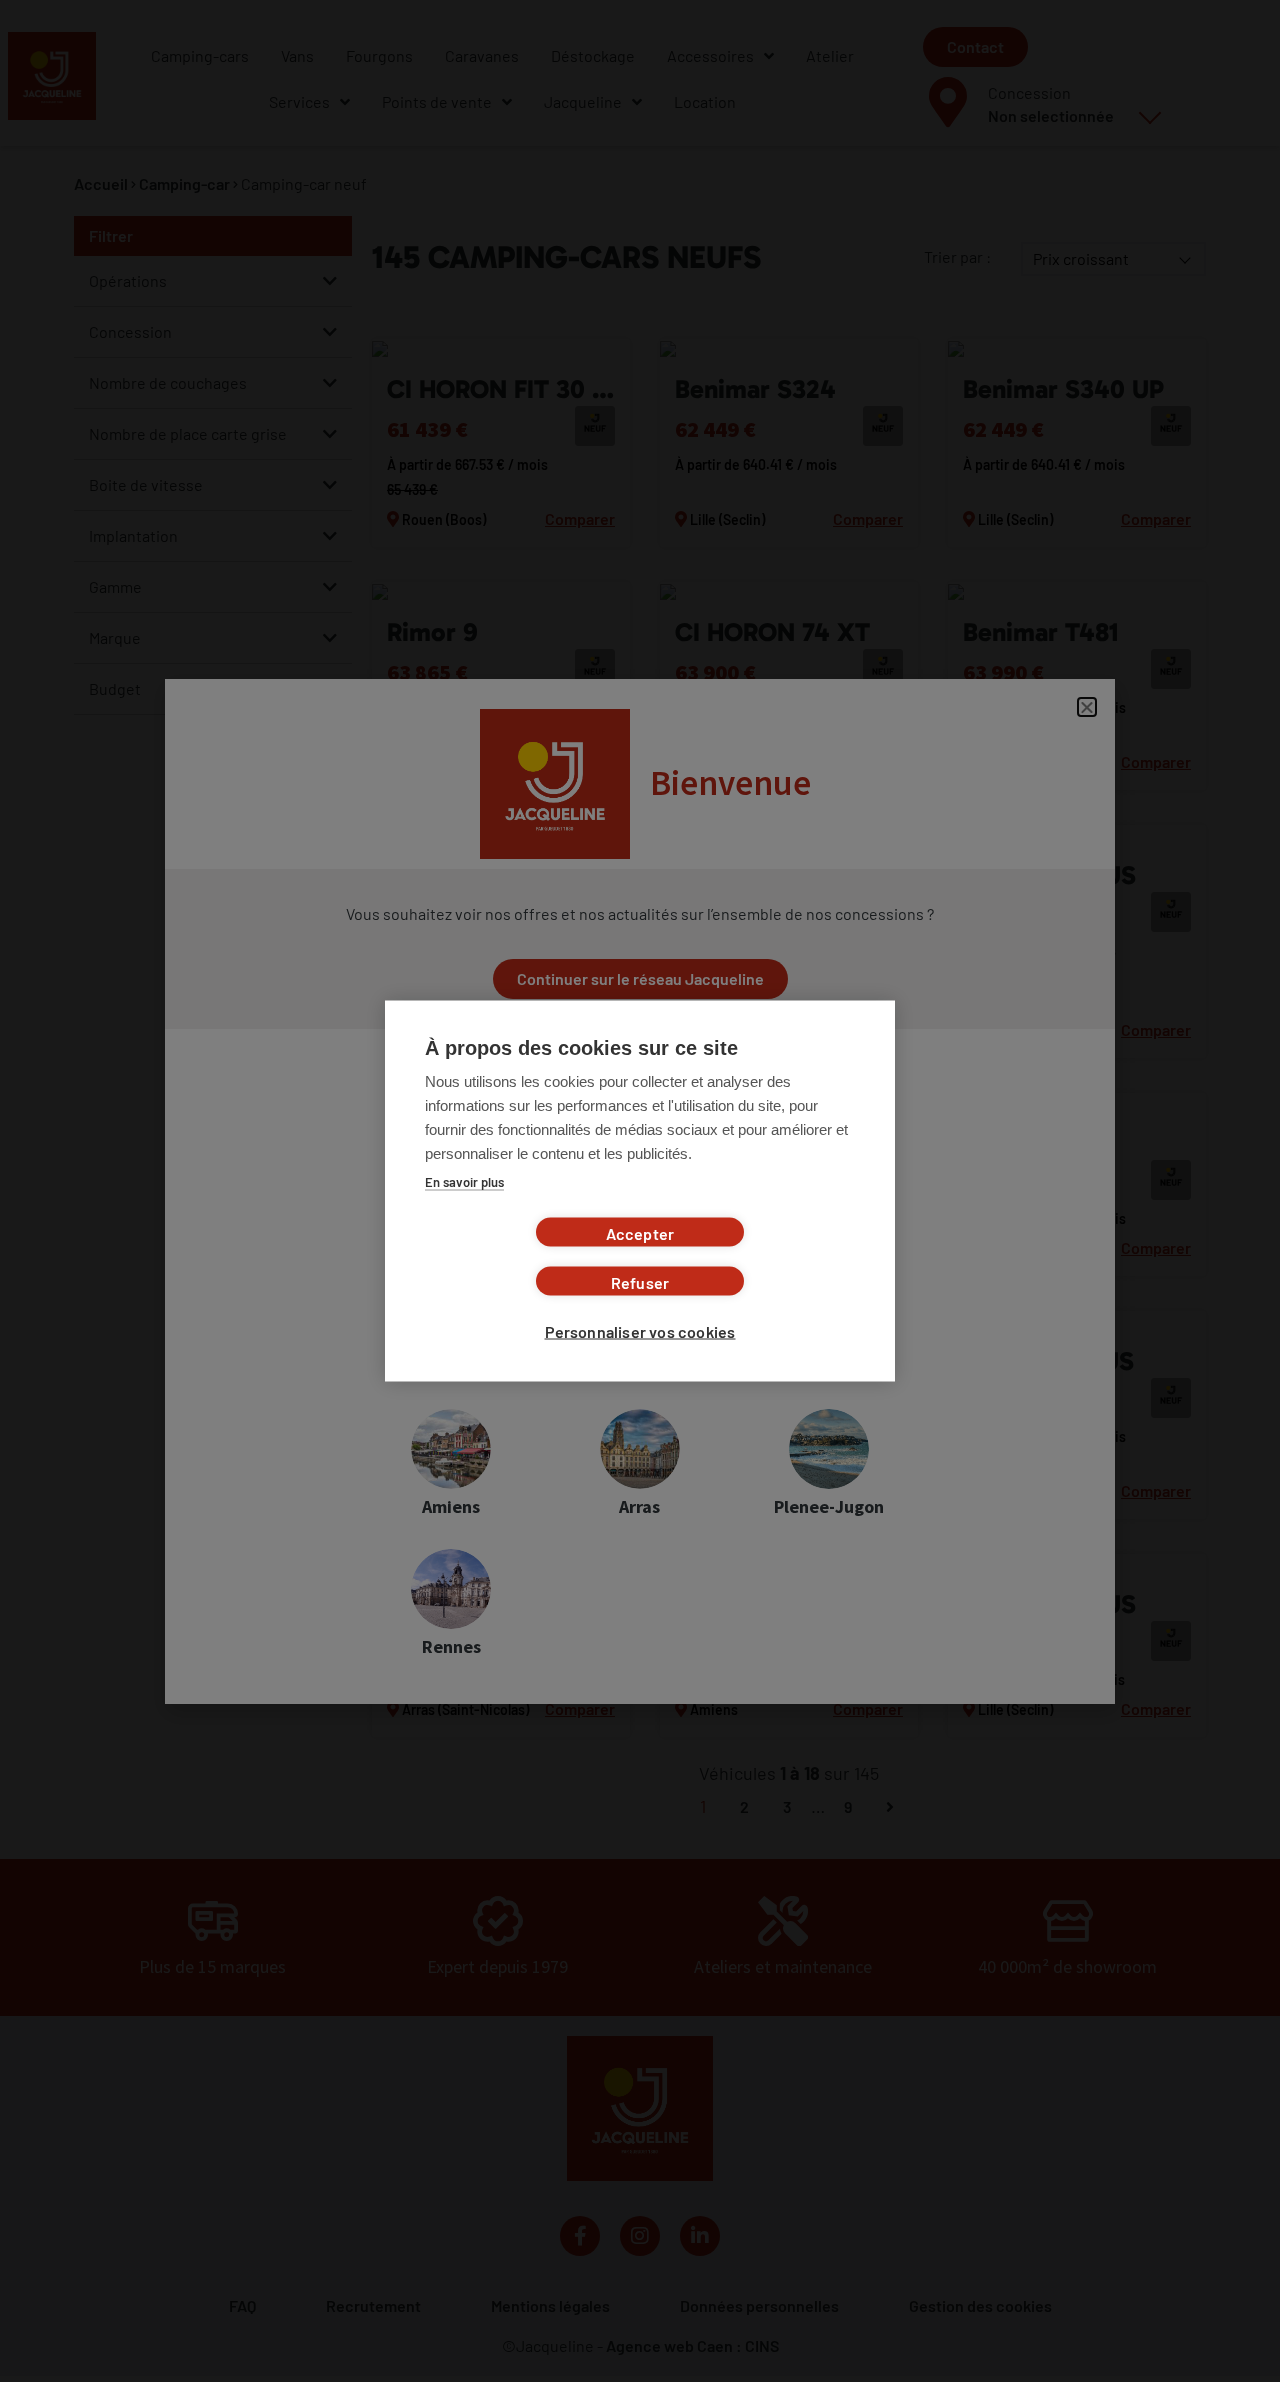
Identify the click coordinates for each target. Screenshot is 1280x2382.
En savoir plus (464, 1182)
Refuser (640, 1282)
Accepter (640, 1233)
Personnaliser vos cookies (640, 1331)
